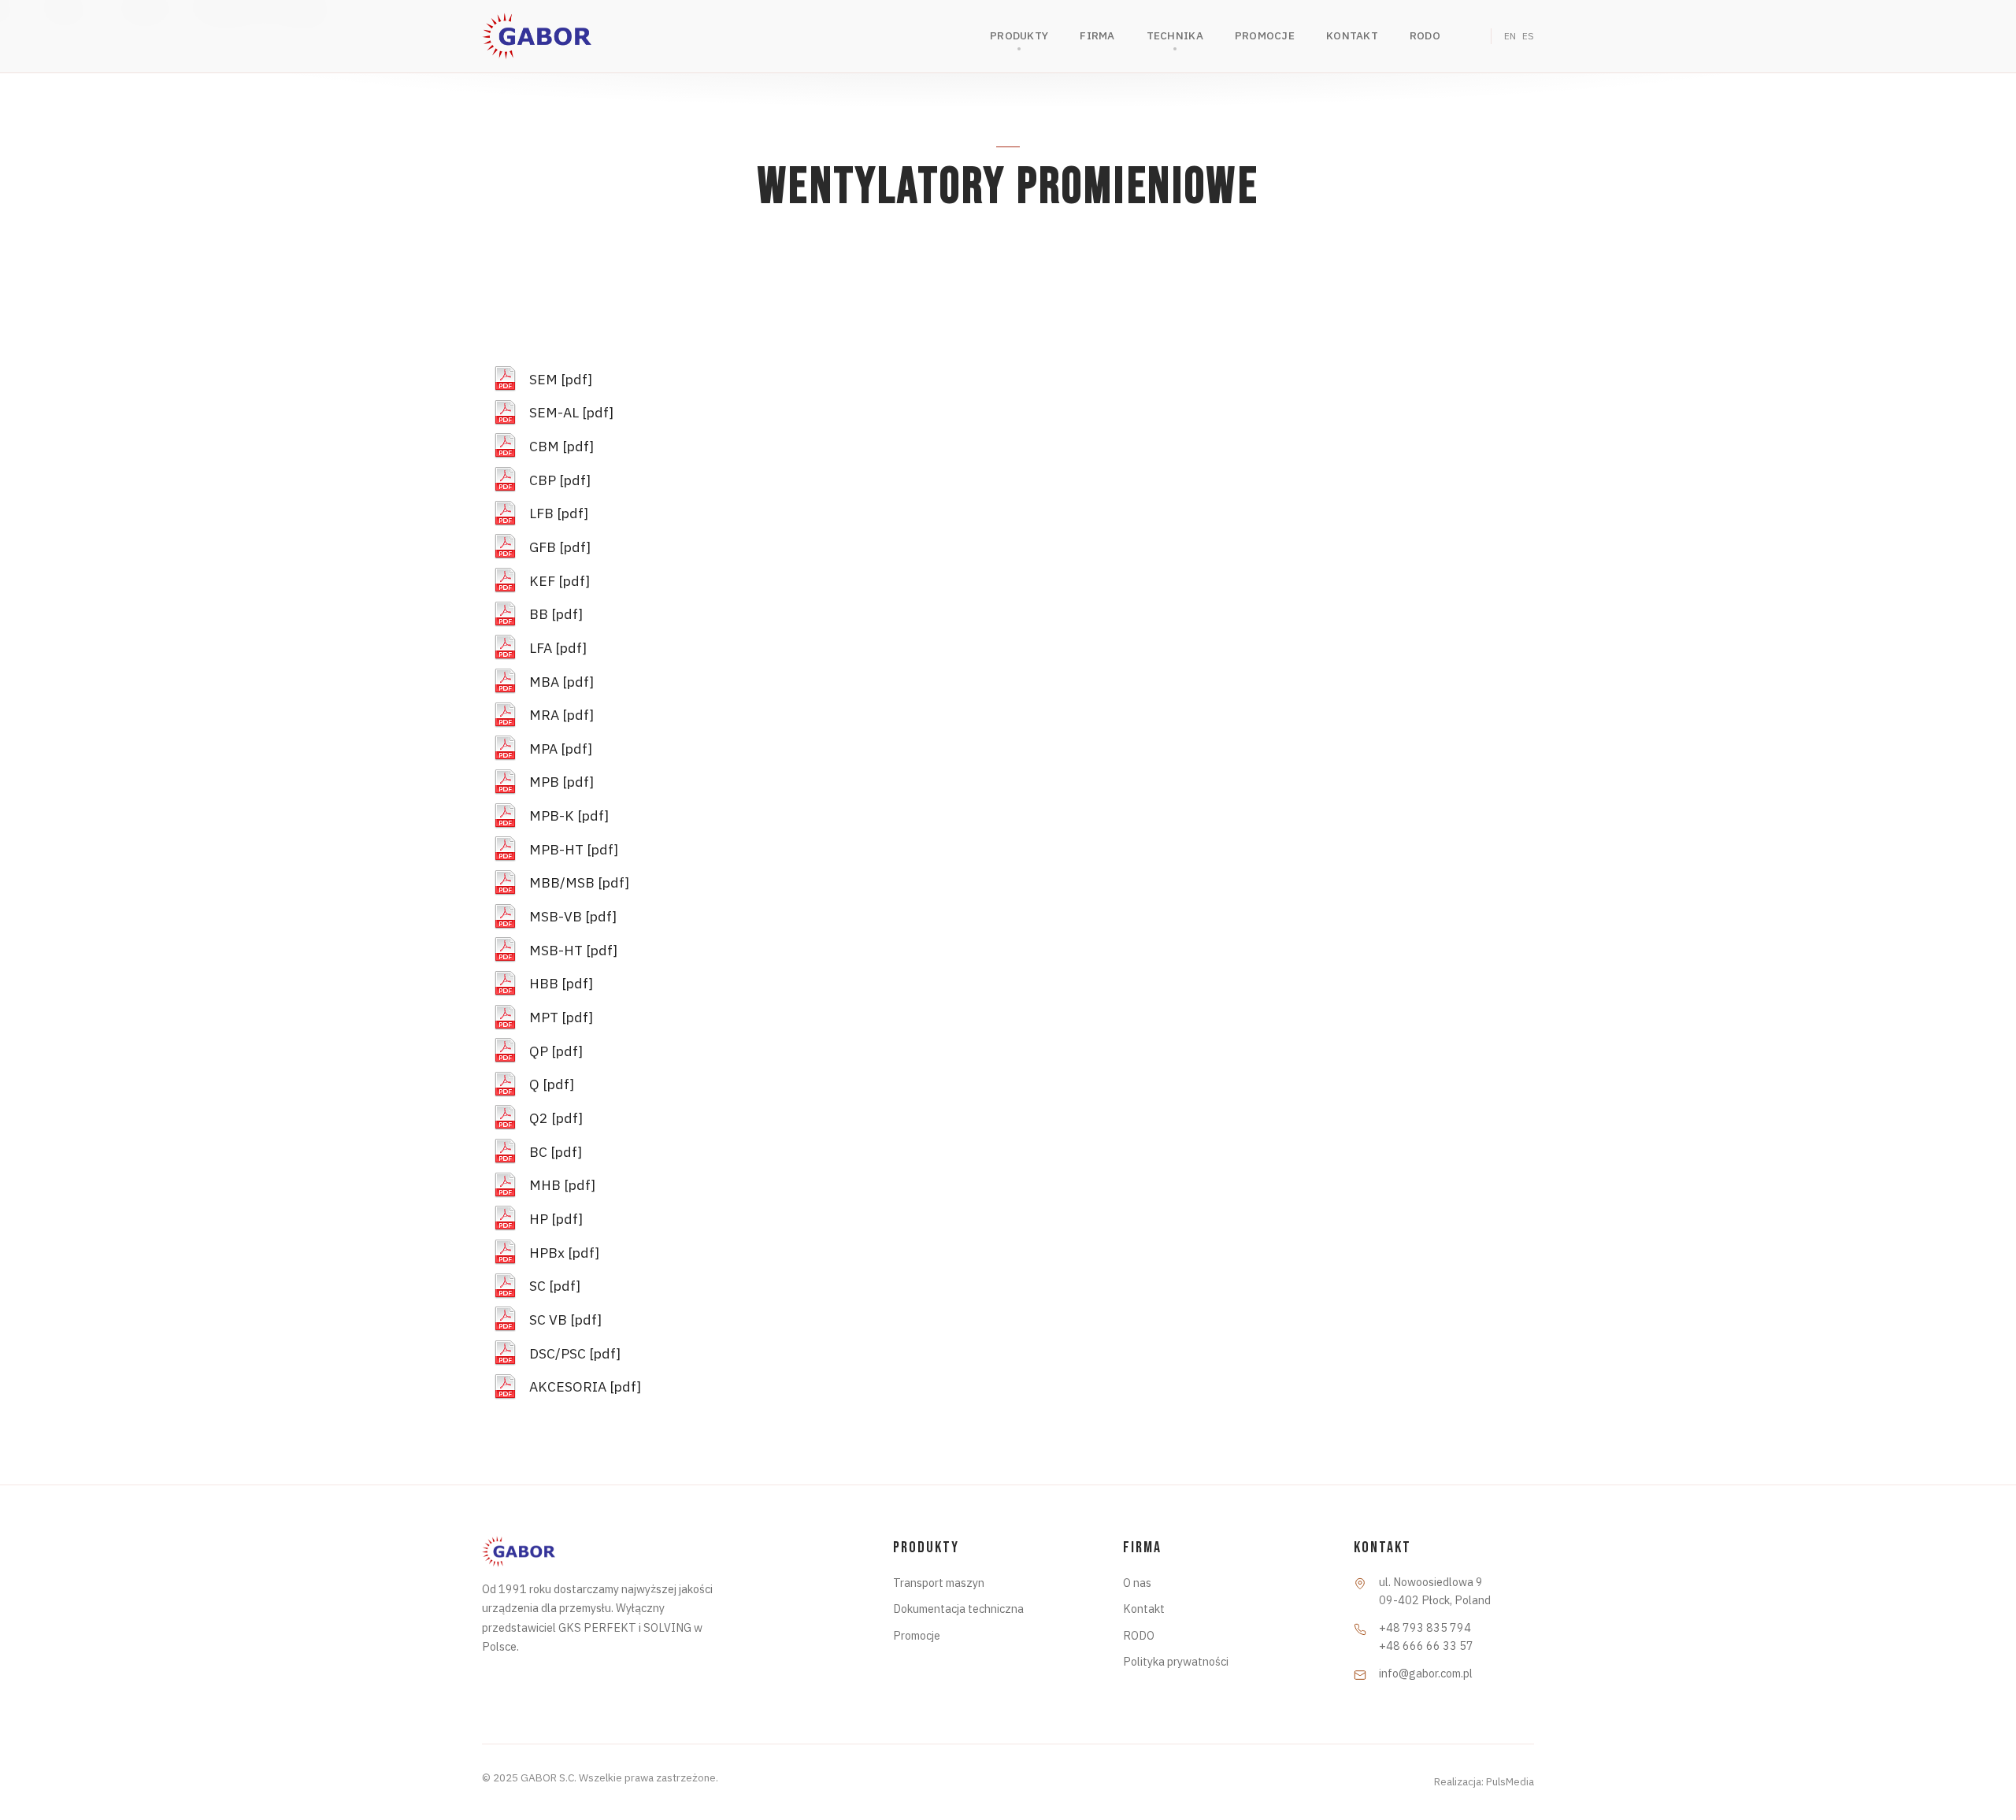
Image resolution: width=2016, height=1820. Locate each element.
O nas (1137, 1583)
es (1528, 36)
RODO (1139, 1635)
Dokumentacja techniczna (958, 1609)
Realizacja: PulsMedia (1484, 1781)
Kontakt (1144, 1609)
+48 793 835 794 (1425, 1627)
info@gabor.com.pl (1426, 1673)
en (1510, 36)
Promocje (917, 1635)
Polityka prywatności (1176, 1661)
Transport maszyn (939, 1583)
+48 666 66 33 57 (1426, 1646)
